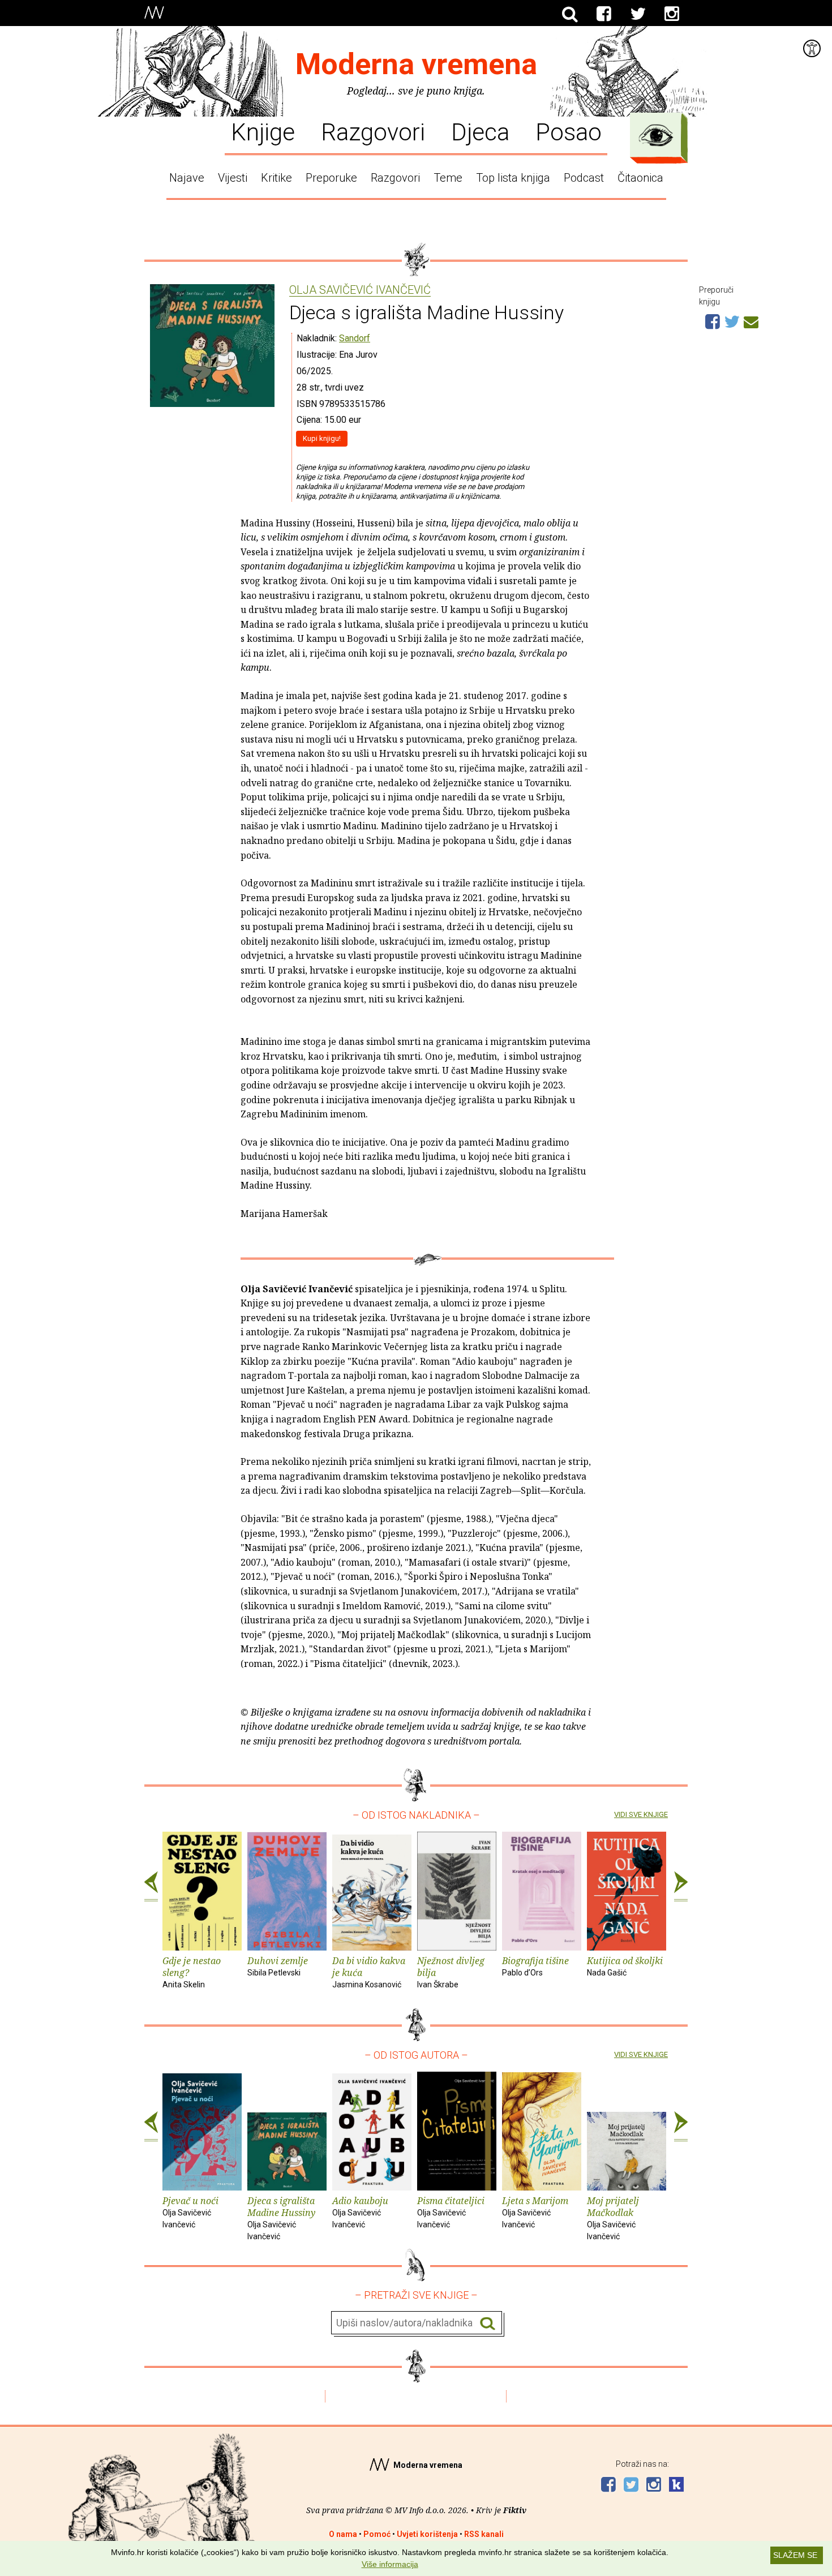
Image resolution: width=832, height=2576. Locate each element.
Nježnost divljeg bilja (451, 1972)
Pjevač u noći (190, 2212)
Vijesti (233, 178)
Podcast (584, 178)
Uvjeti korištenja (427, 2534)
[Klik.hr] (676, 2486)
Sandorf (355, 338)
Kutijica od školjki (625, 1966)
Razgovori (373, 131)
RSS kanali (484, 2534)
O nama (343, 2534)
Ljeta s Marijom (535, 2212)
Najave (187, 178)
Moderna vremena (416, 64)
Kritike (276, 178)
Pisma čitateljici (451, 2212)
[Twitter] (638, 14)
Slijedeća (681, 1887)
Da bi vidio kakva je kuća (369, 1972)
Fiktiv (515, 2510)
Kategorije (656, 135)
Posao (569, 131)
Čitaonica (640, 178)
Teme (448, 178)
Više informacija (390, 2564)
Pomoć (377, 2534)
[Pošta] (751, 320)
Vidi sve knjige (641, 1814)
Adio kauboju (360, 2212)
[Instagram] (672, 14)
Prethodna (151, 1887)
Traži (488, 2323)
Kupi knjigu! (322, 438)
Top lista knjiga (513, 178)
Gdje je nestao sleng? (192, 1972)
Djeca (480, 131)
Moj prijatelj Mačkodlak (613, 2217)
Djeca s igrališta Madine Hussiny (281, 2217)
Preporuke (331, 178)
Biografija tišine (535, 1966)
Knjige (263, 131)
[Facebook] (604, 14)
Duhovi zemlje (278, 1966)
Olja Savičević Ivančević (360, 290)
